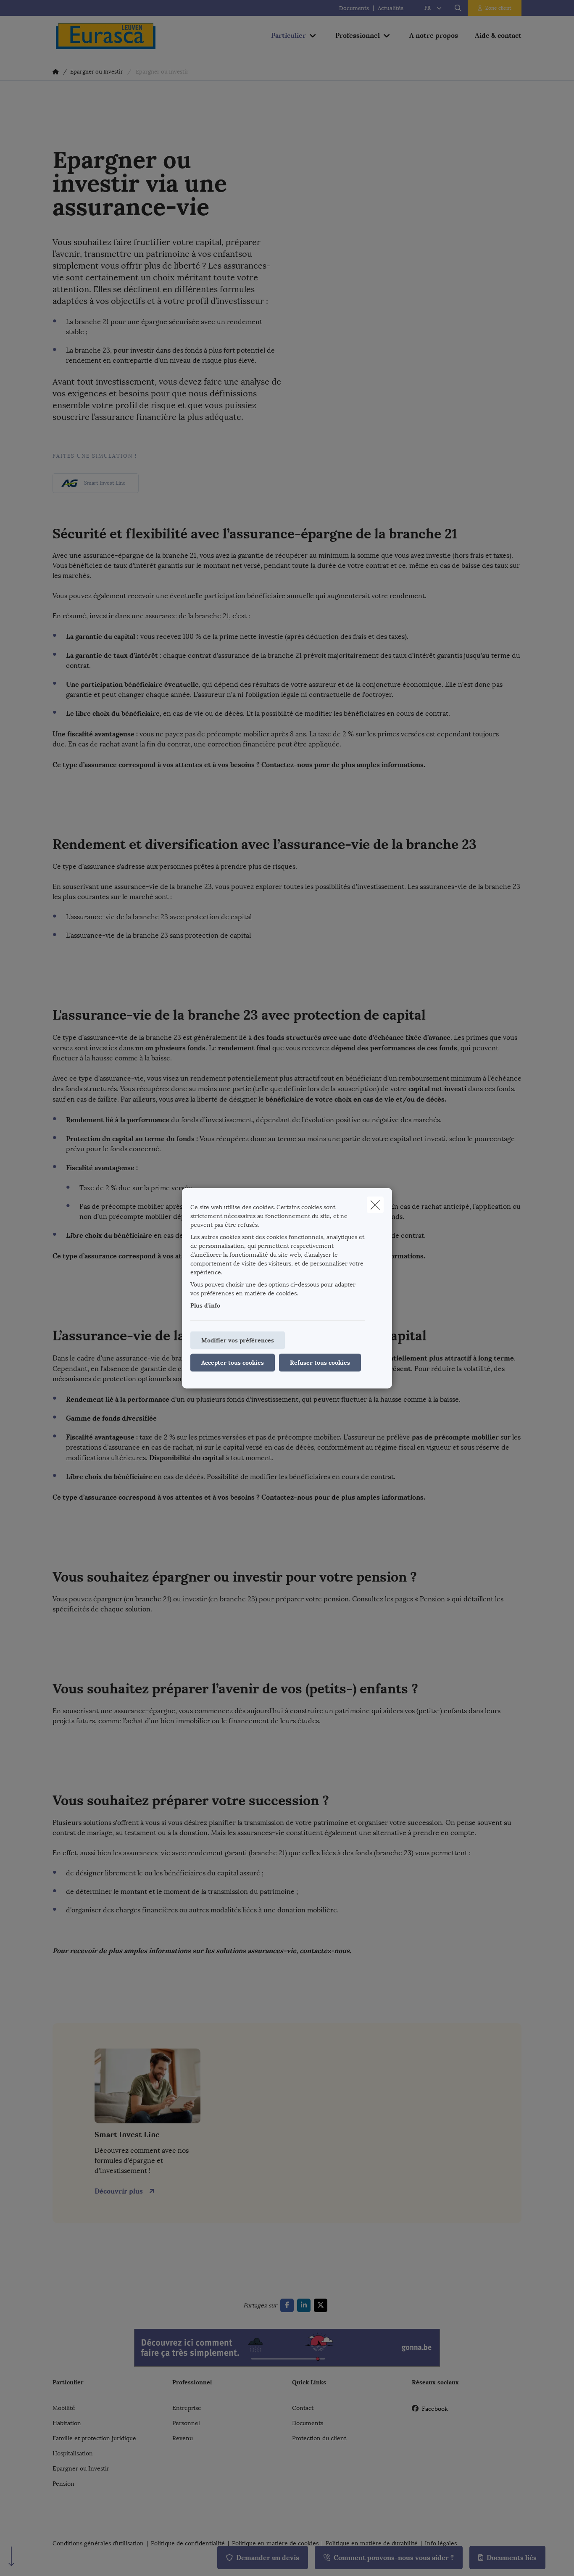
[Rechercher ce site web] (458, 8)
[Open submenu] (313, 36)
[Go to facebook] (289, 2305)
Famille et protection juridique (94, 2438)
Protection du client (319, 2438)
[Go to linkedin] (305, 2305)
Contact (303, 2408)
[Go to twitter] (322, 2305)
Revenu (183, 2438)
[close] (375, 1205)
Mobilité (64, 2408)
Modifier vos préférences (238, 1340)
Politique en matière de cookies (275, 2544)
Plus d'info (205, 1305)
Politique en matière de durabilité (372, 2544)
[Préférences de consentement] (33, 2560)
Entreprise (187, 2408)
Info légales (441, 2544)
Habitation (67, 2423)
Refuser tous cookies (320, 1362)
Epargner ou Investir (81, 2469)
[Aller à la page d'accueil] (137, 36)
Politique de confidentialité (188, 2544)
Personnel (186, 2423)
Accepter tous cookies (233, 1362)
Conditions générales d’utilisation (98, 2544)
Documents (354, 8)
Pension (63, 2484)
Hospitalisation (73, 2453)
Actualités (391, 8)
